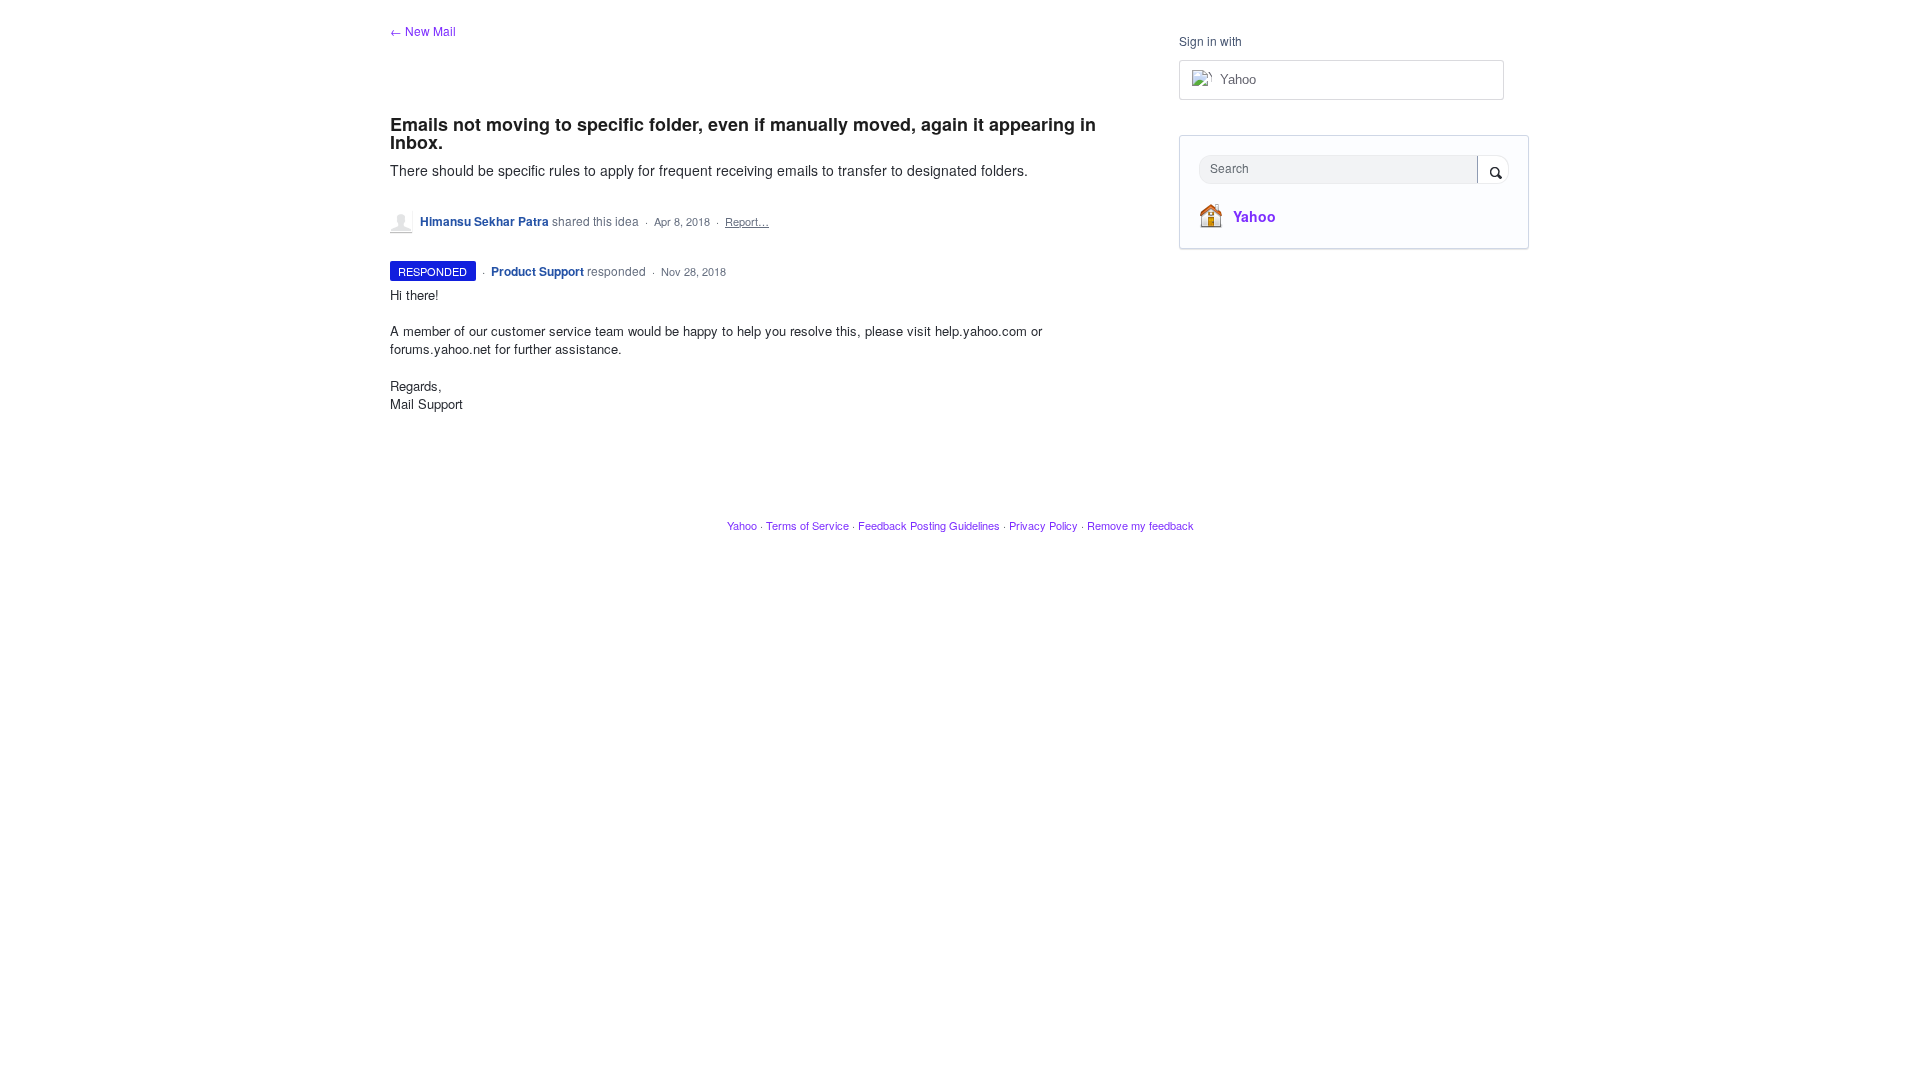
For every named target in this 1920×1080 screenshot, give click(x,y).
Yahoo (1254, 216)
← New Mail (423, 30)
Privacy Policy (1043, 525)
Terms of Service (807, 525)
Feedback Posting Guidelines (929, 525)
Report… (747, 221)
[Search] (1493, 171)
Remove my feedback (1140, 525)
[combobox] (1343, 169)
